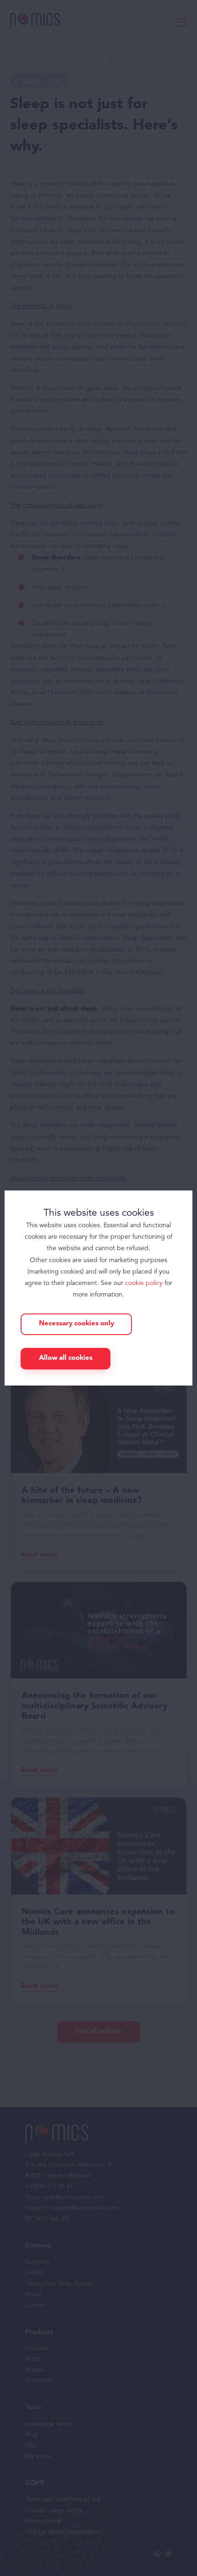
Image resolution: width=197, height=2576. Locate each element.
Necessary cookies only (77, 1324)
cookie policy (144, 1283)
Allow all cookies (66, 1358)
